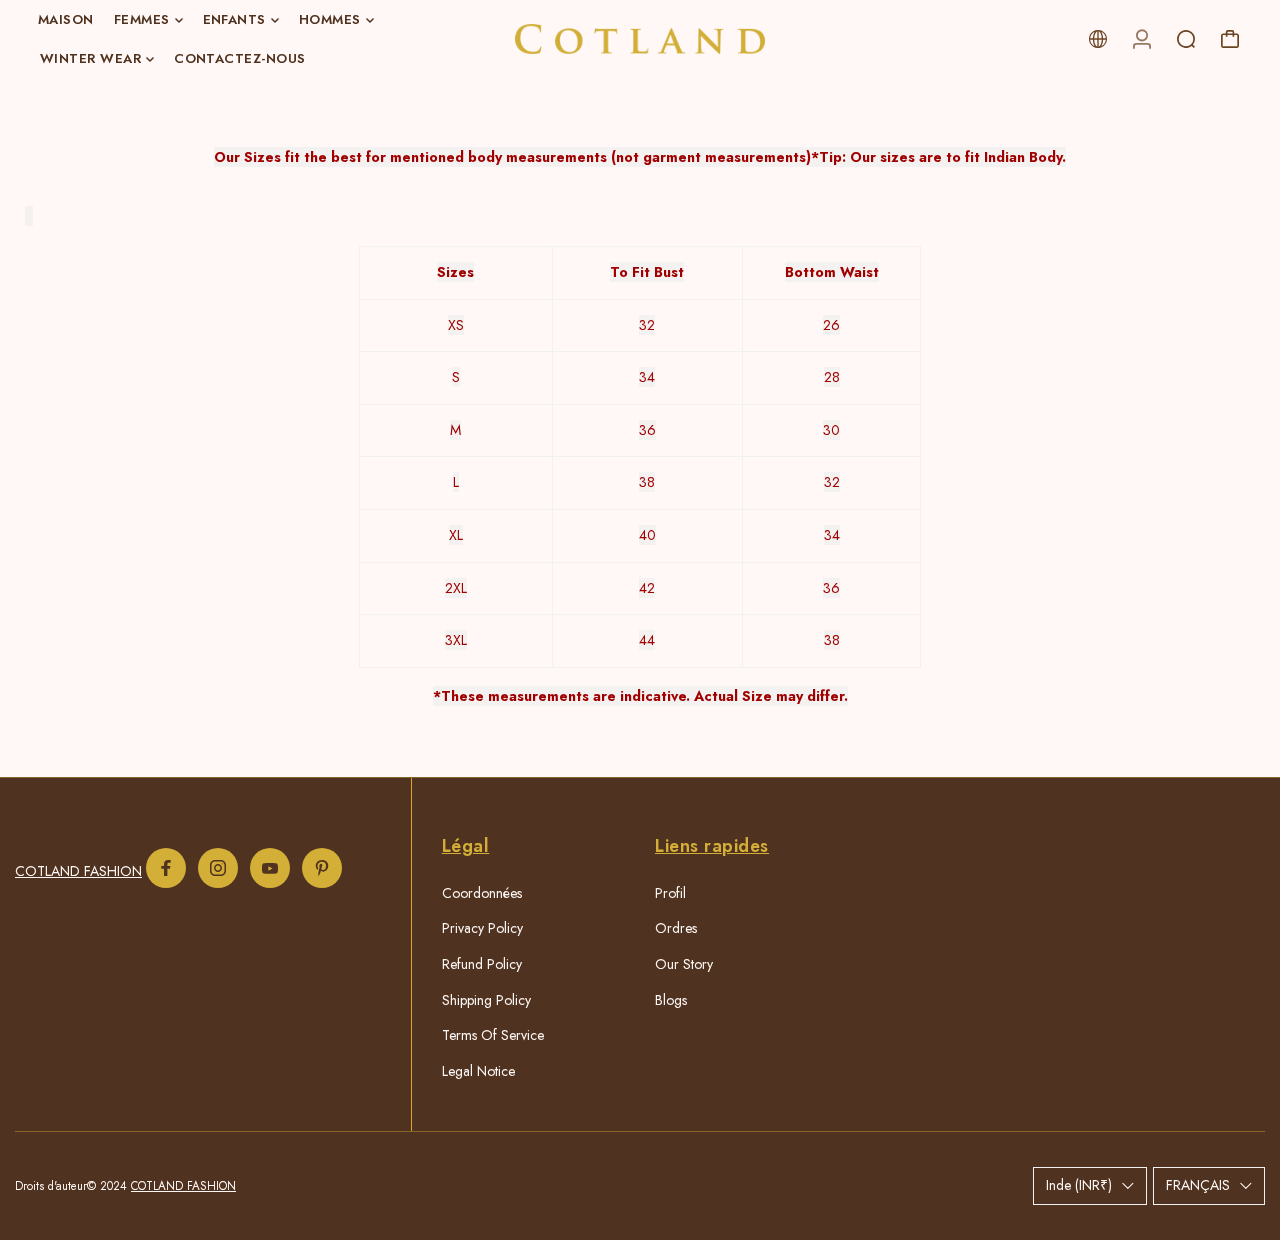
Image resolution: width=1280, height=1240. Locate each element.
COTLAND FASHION (78, 871)
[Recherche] (1186, 39)
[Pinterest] (322, 868)
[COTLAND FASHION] (640, 39)
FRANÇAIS (1198, 1185)
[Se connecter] (1142, 39)
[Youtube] (270, 868)
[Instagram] (218, 868)
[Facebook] (166, 868)
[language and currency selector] (1098, 39)
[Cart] (1230, 39)
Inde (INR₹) (1079, 1185)
